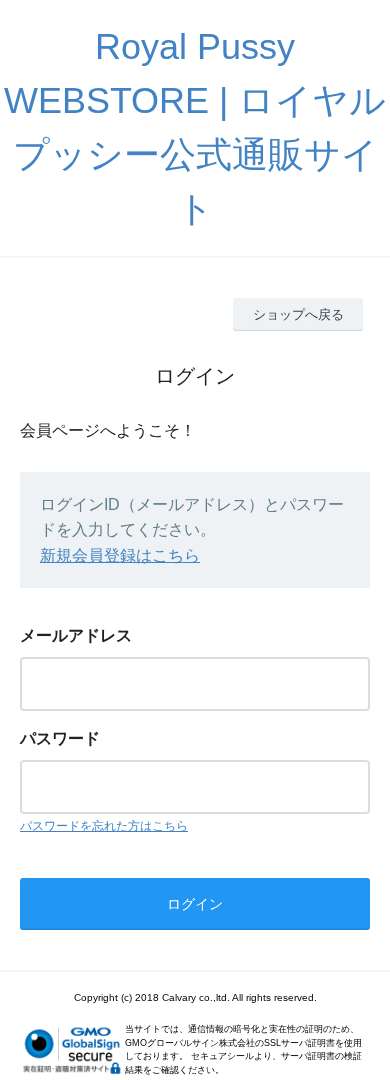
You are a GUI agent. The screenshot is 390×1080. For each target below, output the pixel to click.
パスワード (60, 738)
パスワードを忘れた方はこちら (104, 826)
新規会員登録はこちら (120, 555)
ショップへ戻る (298, 314)
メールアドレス (76, 635)
